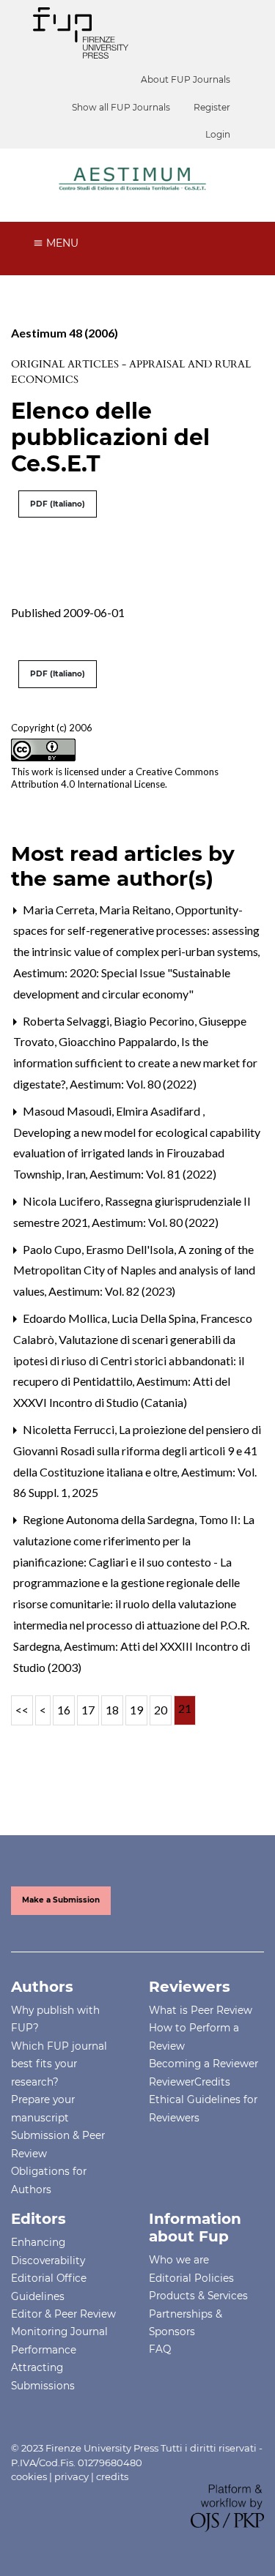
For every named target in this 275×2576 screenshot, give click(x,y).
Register (212, 107)
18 (112, 1710)
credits (112, 2476)
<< (22, 1710)
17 (88, 1710)
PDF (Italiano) (58, 504)
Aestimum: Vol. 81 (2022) (153, 1174)
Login (218, 134)
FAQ (160, 2349)
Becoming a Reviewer (203, 2064)
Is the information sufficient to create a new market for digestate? (135, 1063)
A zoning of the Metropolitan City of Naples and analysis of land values (134, 1270)
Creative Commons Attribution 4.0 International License (115, 778)
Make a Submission (61, 1900)
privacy (71, 2476)
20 (161, 1710)
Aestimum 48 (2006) (65, 333)
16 (64, 1710)
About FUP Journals (186, 79)
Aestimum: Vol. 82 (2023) (112, 1291)
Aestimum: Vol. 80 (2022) (133, 1084)
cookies (29, 2476)
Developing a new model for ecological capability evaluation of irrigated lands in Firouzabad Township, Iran (137, 1153)
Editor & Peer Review (63, 2314)
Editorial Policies (191, 2278)
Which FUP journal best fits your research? (59, 2064)
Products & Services (198, 2296)
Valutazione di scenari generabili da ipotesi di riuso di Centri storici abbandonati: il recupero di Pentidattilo (129, 1360)
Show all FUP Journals (121, 107)
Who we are (179, 2260)
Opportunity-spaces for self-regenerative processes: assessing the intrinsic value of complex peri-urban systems (137, 931)
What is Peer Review (201, 2010)
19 (136, 1710)
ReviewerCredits (190, 2082)
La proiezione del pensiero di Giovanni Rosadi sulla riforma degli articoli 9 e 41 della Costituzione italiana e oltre (137, 1451)
